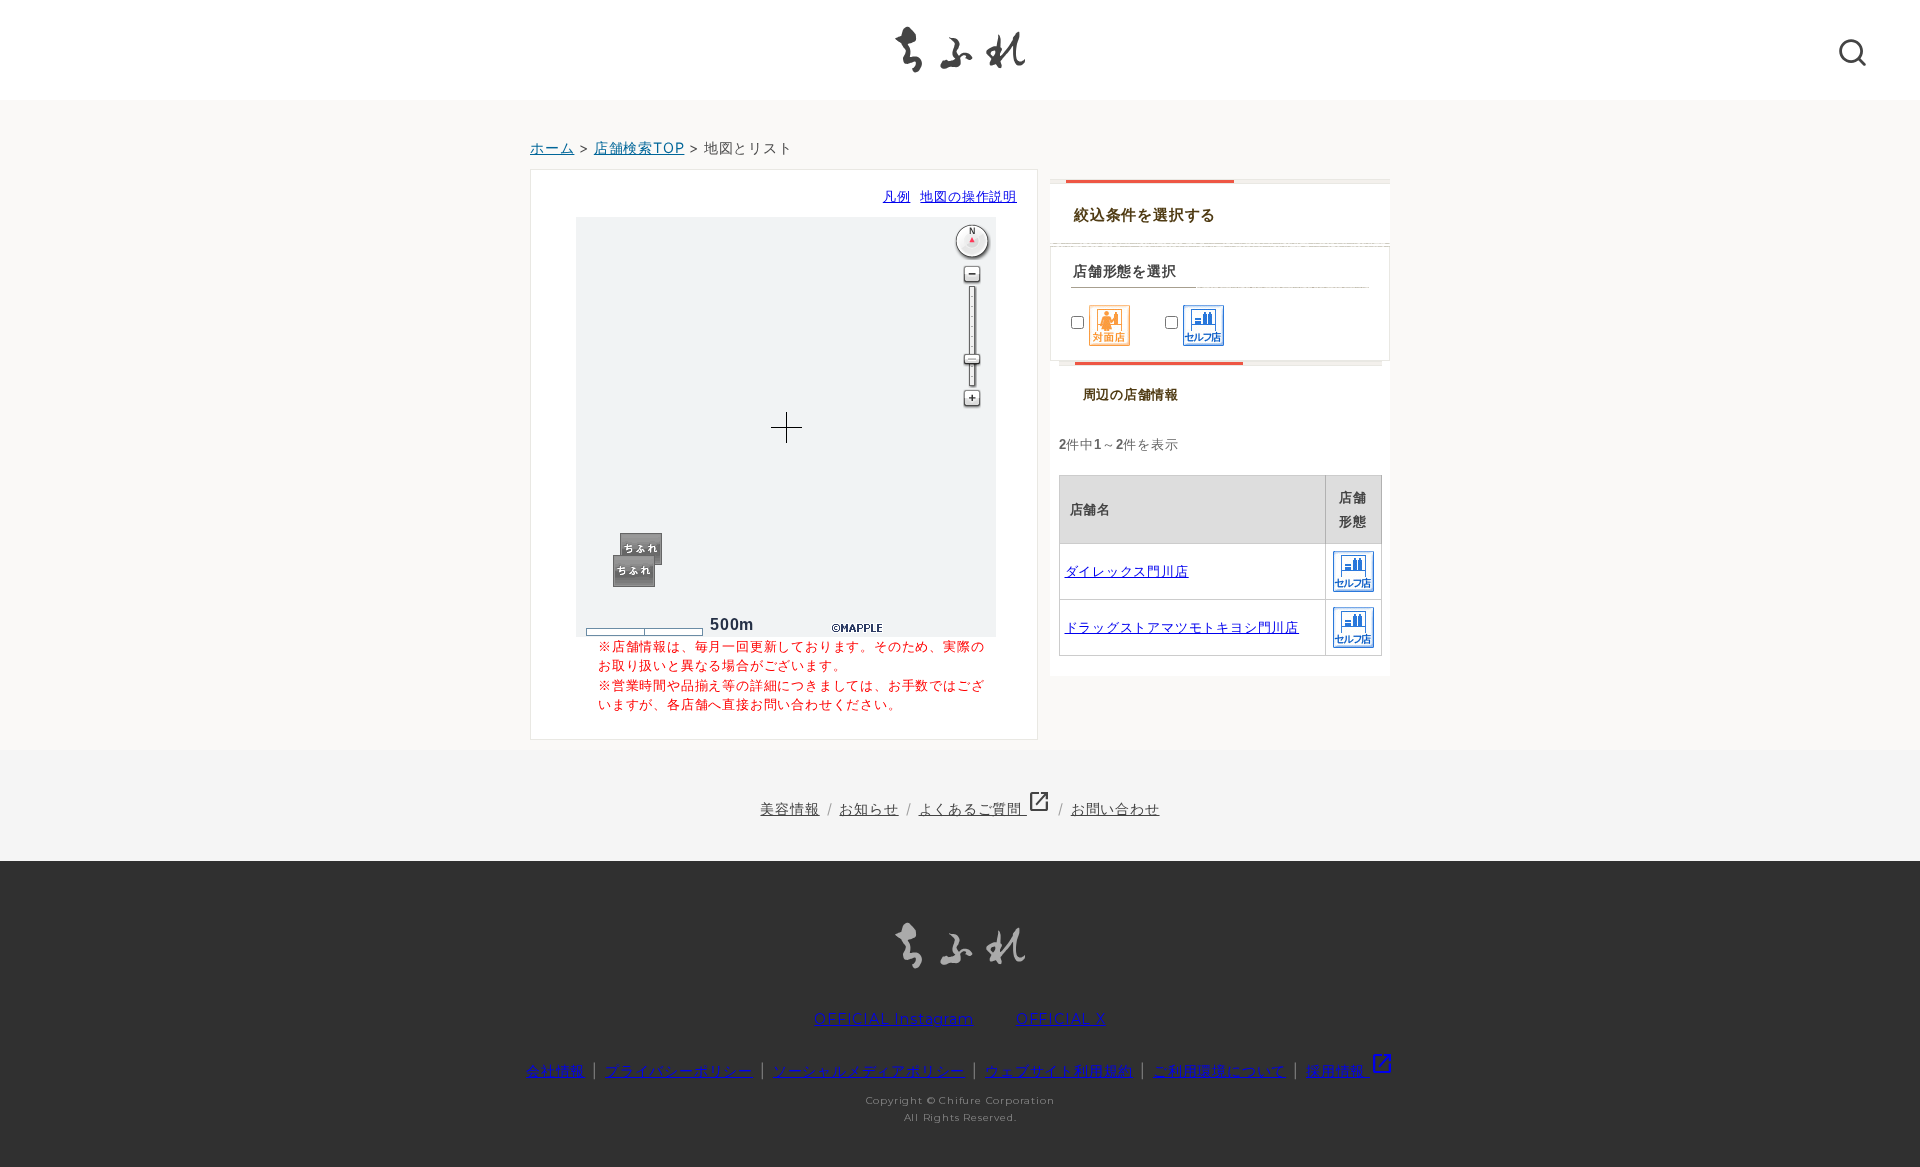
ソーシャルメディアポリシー (869, 1070)
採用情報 (1350, 1070)
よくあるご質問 (985, 808)
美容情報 (789, 808)
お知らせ (868, 808)
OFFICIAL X (1061, 1019)
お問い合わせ (1115, 808)
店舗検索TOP (639, 147)
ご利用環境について (1219, 1070)
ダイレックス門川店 (1127, 571)
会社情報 (555, 1070)
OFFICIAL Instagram (893, 1019)
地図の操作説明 (968, 196)
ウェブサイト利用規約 (1059, 1070)
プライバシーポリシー (679, 1070)
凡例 (897, 196)
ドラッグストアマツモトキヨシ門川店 (1182, 627)
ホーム (552, 147)
